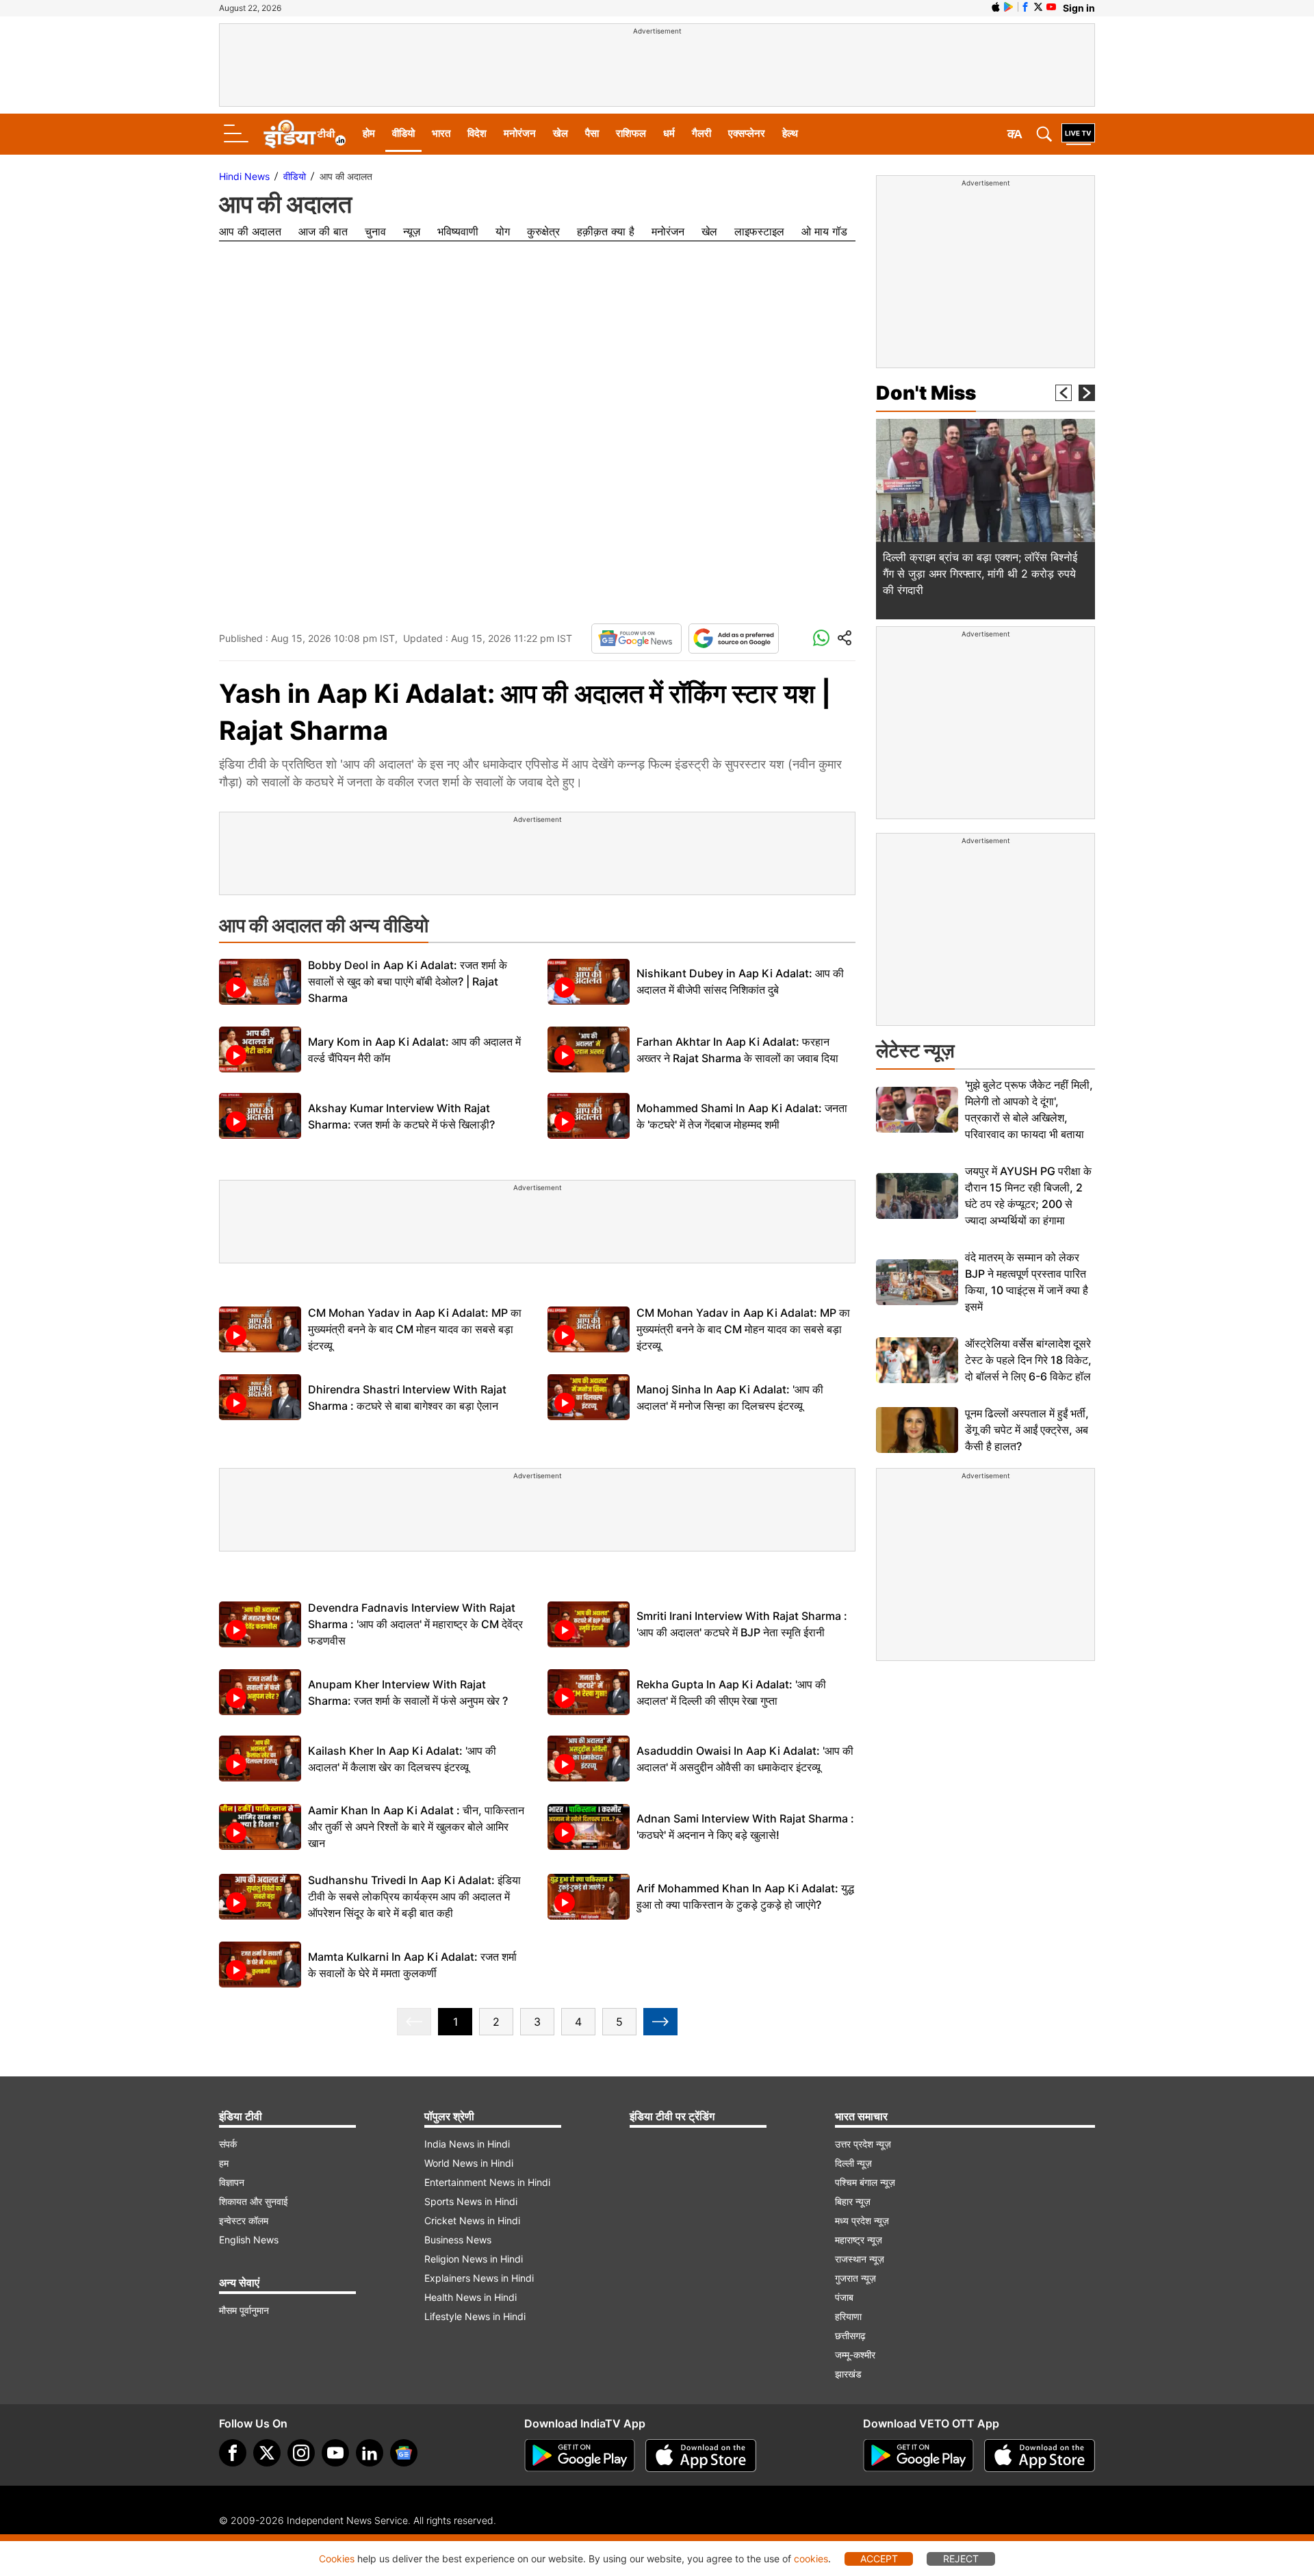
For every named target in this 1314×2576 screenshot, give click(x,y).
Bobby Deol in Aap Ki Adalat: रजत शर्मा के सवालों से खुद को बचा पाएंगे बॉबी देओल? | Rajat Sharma (408, 981)
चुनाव (375, 231)
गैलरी (701, 133)
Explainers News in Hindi (479, 2278)
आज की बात (323, 231)
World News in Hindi (469, 2163)
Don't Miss (926, 393)
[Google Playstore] (580, 2456)
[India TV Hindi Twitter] (1038, 7)
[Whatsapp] (821, 639)
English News (249, 2240)
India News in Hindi (467, 2144)
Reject (961, 2559)
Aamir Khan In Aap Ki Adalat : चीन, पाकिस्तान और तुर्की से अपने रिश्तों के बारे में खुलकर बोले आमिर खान (416, 1827)
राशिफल (631, 133)
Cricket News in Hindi (472, 2220)
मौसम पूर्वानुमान (244, 2310)
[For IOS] (1040, 2456)
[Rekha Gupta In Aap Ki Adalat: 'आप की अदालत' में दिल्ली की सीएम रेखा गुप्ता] (589, 1692)
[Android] (1009, 7)
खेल (561, 133)
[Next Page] (660, 2022)
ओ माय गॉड (824, 231)
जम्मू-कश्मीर (855, 2355)
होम (369, 133)
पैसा (592, 133)
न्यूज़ (412, 231)
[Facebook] (233, 2453)
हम (224, 2163)
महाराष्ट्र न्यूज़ (859, 2240)
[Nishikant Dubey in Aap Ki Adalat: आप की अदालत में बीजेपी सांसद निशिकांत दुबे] (589, 982)
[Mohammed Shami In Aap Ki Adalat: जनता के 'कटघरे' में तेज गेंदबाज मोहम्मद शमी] (589, 1116)
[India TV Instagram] (301, 2453)
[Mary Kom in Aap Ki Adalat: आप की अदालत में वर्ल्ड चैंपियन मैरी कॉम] (260, 1049)
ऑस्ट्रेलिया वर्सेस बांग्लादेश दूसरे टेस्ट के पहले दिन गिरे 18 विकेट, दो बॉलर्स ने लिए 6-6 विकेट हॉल (1028, 1360)
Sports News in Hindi (471, 2201)
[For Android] (918, 2456)
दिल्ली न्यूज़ (853, 2163)
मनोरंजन (520, 133)
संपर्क (228, 2144)
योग (503, 231)
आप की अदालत (250, 231)
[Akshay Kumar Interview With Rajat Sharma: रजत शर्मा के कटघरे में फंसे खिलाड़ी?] (260, 1116)
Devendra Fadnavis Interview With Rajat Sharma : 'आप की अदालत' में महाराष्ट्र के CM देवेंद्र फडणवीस (415, 1624)
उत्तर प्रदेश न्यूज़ (863, 2144)
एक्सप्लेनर (747, 133)
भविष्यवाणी (458, 231)
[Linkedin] (370, 2453)
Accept (879, 2559)
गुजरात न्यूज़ (855, 2278)
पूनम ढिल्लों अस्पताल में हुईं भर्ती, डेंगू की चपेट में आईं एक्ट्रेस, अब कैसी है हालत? (1027, 1430)
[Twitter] (267, 2453)
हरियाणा (848, 2316)
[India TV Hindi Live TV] (1078, 134)
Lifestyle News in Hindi (475, 2316)
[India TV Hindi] (305, 134)
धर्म (669, 133)
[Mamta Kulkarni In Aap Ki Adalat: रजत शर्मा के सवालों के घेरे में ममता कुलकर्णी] (260, 1965)
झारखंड (848, 2374)
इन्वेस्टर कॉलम (244, 2220)
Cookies (337, 2559)
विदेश (477, 133)
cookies (811, 2559)
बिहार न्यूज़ (853, 2201)
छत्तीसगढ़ (850, 2335)
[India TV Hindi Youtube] (1051, 7)
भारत (441, 133)
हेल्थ (790, 133)
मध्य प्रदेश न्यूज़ (862, 2220)
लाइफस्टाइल (759, 231)
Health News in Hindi (471, 2297)
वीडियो (403, 133)
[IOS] (996, 7)
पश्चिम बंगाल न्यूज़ (865, 2182)
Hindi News (244, 176)
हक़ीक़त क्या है (606, 231)
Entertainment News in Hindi (487, 2182)
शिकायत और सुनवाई (254, 2201)
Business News (458, 2240)
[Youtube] (335, 2453)
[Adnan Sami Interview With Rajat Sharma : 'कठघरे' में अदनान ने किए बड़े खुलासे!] (589, 1827)
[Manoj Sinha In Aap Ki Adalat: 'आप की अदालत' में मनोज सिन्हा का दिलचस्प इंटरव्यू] (589, 1397)
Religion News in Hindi (474, 2259)
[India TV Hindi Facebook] (1025, 7)
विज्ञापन (232, 2182)
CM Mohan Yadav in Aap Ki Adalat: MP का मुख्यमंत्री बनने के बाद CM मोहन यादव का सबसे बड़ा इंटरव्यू (415, 1329)
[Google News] (636, 639)
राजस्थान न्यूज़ (860, 2259)
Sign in (1079, 8)
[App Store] (701, 2456)
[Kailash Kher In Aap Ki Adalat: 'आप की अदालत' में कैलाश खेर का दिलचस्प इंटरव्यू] (260, 1759)
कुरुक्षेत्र (543, 231)
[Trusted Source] (734, 639)
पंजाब (844, 2297)
